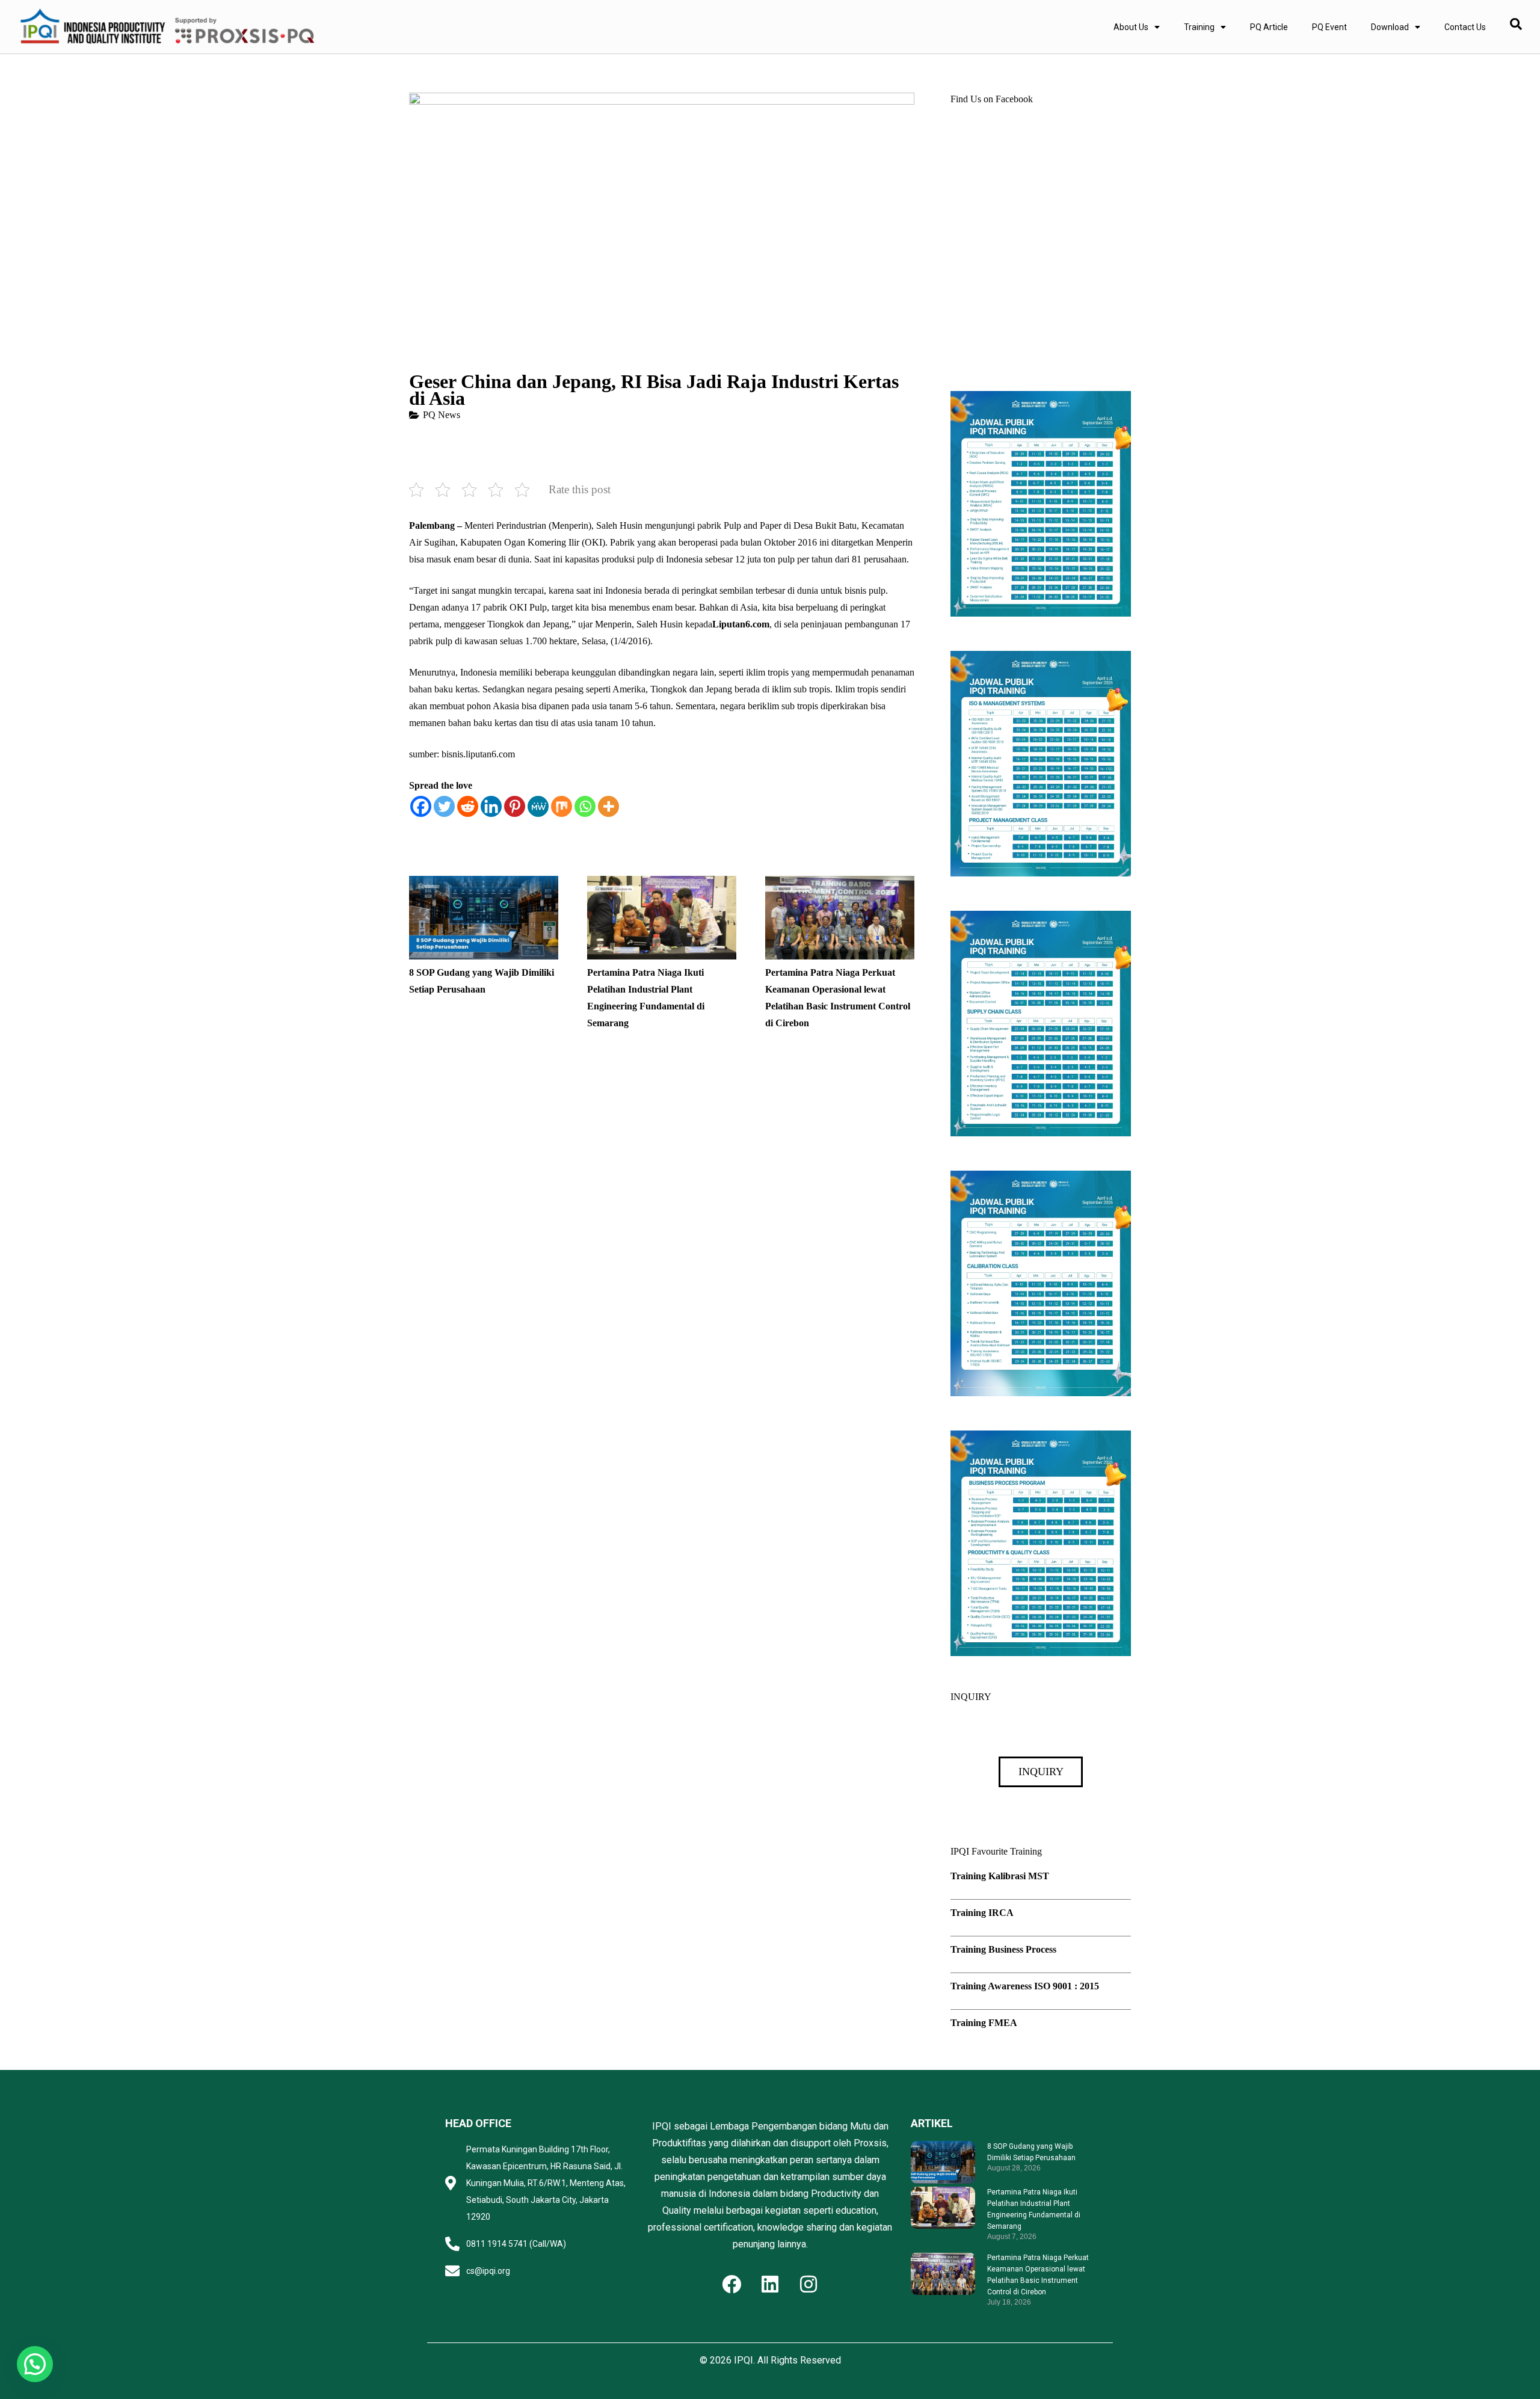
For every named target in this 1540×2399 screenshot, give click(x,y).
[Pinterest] (515, 806)
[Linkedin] (491, 806)
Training (1199, 27)
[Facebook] (421, 806)
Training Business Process (1003, 1949)
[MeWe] (538, 806)
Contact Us (1465, 27)
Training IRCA (982, 1913)
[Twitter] (444, 806)
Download (1390, 27)
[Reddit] (468, 806)
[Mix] (562, 806)
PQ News (442, 415)
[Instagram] (808, 2284)
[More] (608, 806)
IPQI (744, 2360)
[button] (35, 2364)
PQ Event (1329, 27)
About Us (1131, 27)
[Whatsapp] (585, 806)
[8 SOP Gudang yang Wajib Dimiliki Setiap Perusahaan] (484, 884)
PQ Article (1269, 27)
